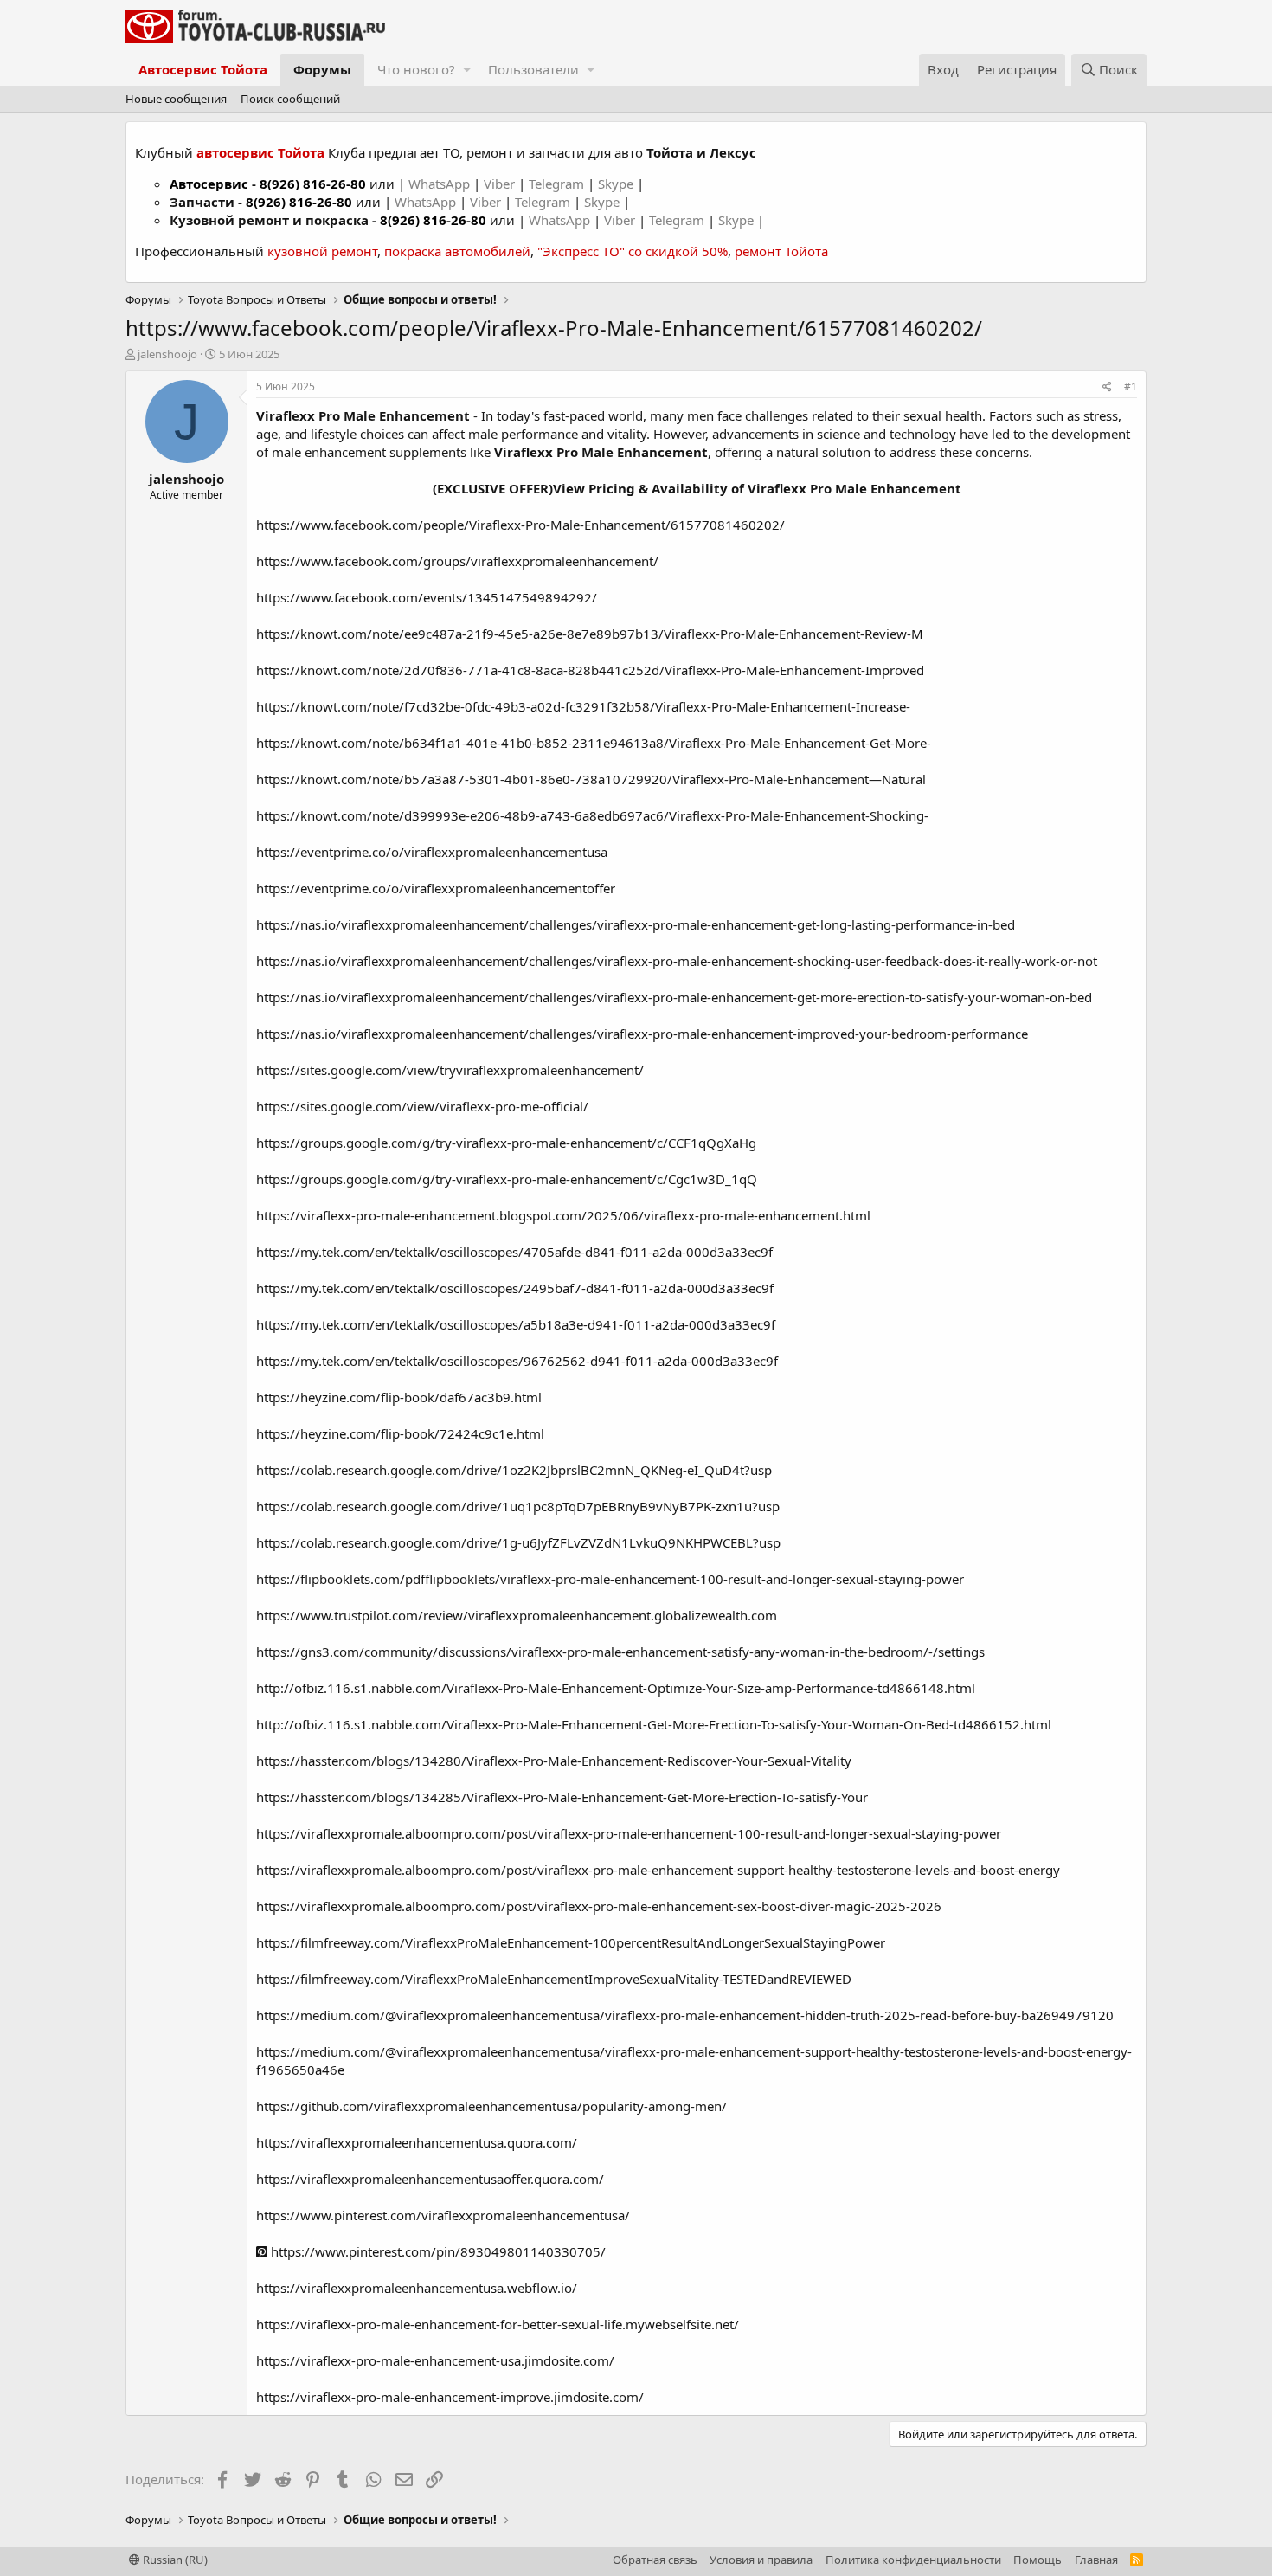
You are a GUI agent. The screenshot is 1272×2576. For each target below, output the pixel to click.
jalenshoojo (167, 354)
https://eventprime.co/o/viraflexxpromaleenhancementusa (432, 852)
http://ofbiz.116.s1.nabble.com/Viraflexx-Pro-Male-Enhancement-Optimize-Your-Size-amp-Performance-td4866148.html (616, 1688)
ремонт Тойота (781, 251)
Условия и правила (761, 2560)
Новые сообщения (176, 99)
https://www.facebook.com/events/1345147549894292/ (427, 597)
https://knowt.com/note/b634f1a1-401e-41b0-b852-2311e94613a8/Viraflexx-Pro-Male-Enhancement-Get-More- (594, 743)
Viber (499, 184)
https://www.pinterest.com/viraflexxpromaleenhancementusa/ (443, 2215)
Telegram (558, 184)
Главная (1096, 2560)
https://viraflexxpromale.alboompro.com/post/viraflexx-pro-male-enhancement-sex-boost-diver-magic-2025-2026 (599, 1906)
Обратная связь (655, 2560)
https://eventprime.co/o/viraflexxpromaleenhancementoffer (436, 888)
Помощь (1038, 2560)
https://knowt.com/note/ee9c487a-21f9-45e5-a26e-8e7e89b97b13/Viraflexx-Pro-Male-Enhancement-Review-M (590, 634)
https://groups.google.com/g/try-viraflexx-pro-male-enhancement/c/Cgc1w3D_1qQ (507, 1179)
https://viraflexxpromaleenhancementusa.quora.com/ (417, 2142)
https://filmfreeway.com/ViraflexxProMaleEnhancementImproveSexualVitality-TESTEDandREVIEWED (554, 1979)
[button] (467, 70)
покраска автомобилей (457, 251)
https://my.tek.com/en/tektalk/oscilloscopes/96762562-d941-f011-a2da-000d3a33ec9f (517, 1361)
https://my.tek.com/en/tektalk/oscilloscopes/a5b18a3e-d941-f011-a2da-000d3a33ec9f (516, 1324)
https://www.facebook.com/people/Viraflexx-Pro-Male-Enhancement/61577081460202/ (520, 525)
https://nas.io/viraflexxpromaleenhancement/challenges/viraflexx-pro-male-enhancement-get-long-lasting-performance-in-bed (636, 924)
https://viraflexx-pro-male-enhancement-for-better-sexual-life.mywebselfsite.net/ (498, 2324)
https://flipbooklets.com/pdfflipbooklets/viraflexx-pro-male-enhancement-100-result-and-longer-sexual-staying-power (610, 1579)
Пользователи (533, 69)
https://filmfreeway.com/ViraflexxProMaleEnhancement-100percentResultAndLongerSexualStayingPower (571, 1942)
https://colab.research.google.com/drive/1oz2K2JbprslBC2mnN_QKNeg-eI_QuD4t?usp (514, 1470)
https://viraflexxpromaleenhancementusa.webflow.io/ (417, 2288)
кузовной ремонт (322, 251)
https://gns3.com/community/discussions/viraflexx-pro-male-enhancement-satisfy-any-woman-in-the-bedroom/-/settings (620, 1652)
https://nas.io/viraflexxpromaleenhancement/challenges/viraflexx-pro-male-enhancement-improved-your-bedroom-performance (642, 1034)
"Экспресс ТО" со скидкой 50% (633, 251)
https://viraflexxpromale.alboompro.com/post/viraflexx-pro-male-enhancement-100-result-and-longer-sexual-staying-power (629, 1833)
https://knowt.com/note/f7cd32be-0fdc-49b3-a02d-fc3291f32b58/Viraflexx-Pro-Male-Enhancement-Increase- (583, 706)
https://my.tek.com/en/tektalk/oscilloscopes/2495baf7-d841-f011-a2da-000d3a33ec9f (515, 1288)
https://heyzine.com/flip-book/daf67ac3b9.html (399, 1397)
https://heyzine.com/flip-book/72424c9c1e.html (400, 1433)
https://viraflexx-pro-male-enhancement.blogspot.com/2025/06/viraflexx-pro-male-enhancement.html (563, 1215)
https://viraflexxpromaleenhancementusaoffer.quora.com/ (430, 2179)
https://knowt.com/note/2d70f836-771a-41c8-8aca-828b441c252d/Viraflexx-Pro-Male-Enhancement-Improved (590, 670)
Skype (617, 184)
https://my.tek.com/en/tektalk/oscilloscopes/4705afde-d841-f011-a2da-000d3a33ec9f (514, 1252)
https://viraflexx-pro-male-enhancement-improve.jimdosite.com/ (450, 2397)
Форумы (322, 69)
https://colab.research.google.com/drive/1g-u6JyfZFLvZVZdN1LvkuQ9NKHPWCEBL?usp (518, 1542)
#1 (1131, 386)
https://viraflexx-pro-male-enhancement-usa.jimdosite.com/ (435, 2360)
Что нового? (416, 69)
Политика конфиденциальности (913, 2560)
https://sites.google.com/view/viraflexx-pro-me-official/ (422, 1106)
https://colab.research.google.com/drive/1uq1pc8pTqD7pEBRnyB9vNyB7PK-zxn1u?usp (518, 1506)
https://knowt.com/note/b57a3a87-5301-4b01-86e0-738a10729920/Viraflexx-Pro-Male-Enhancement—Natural (591, 779)
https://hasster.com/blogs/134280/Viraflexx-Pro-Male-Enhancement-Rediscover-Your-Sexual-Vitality (554, 1761)
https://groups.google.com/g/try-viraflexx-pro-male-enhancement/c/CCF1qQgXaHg (506, 1143)
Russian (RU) (174, 2560)
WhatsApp (441, 184)
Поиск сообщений (290, 99)
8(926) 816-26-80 (313, 184)
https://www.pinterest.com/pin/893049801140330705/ (437, 2251)
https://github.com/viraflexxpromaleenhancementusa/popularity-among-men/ (491, 2106)
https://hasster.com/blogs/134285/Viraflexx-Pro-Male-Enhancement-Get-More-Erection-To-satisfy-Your (562, 1797)
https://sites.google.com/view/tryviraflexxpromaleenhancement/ (450, 1070)
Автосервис (209, 184)
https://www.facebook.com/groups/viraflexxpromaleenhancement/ (457, 561)
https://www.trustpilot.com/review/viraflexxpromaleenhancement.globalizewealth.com (517, 1615)
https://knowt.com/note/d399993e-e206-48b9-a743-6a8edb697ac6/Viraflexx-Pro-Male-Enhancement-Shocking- (592, 815)
